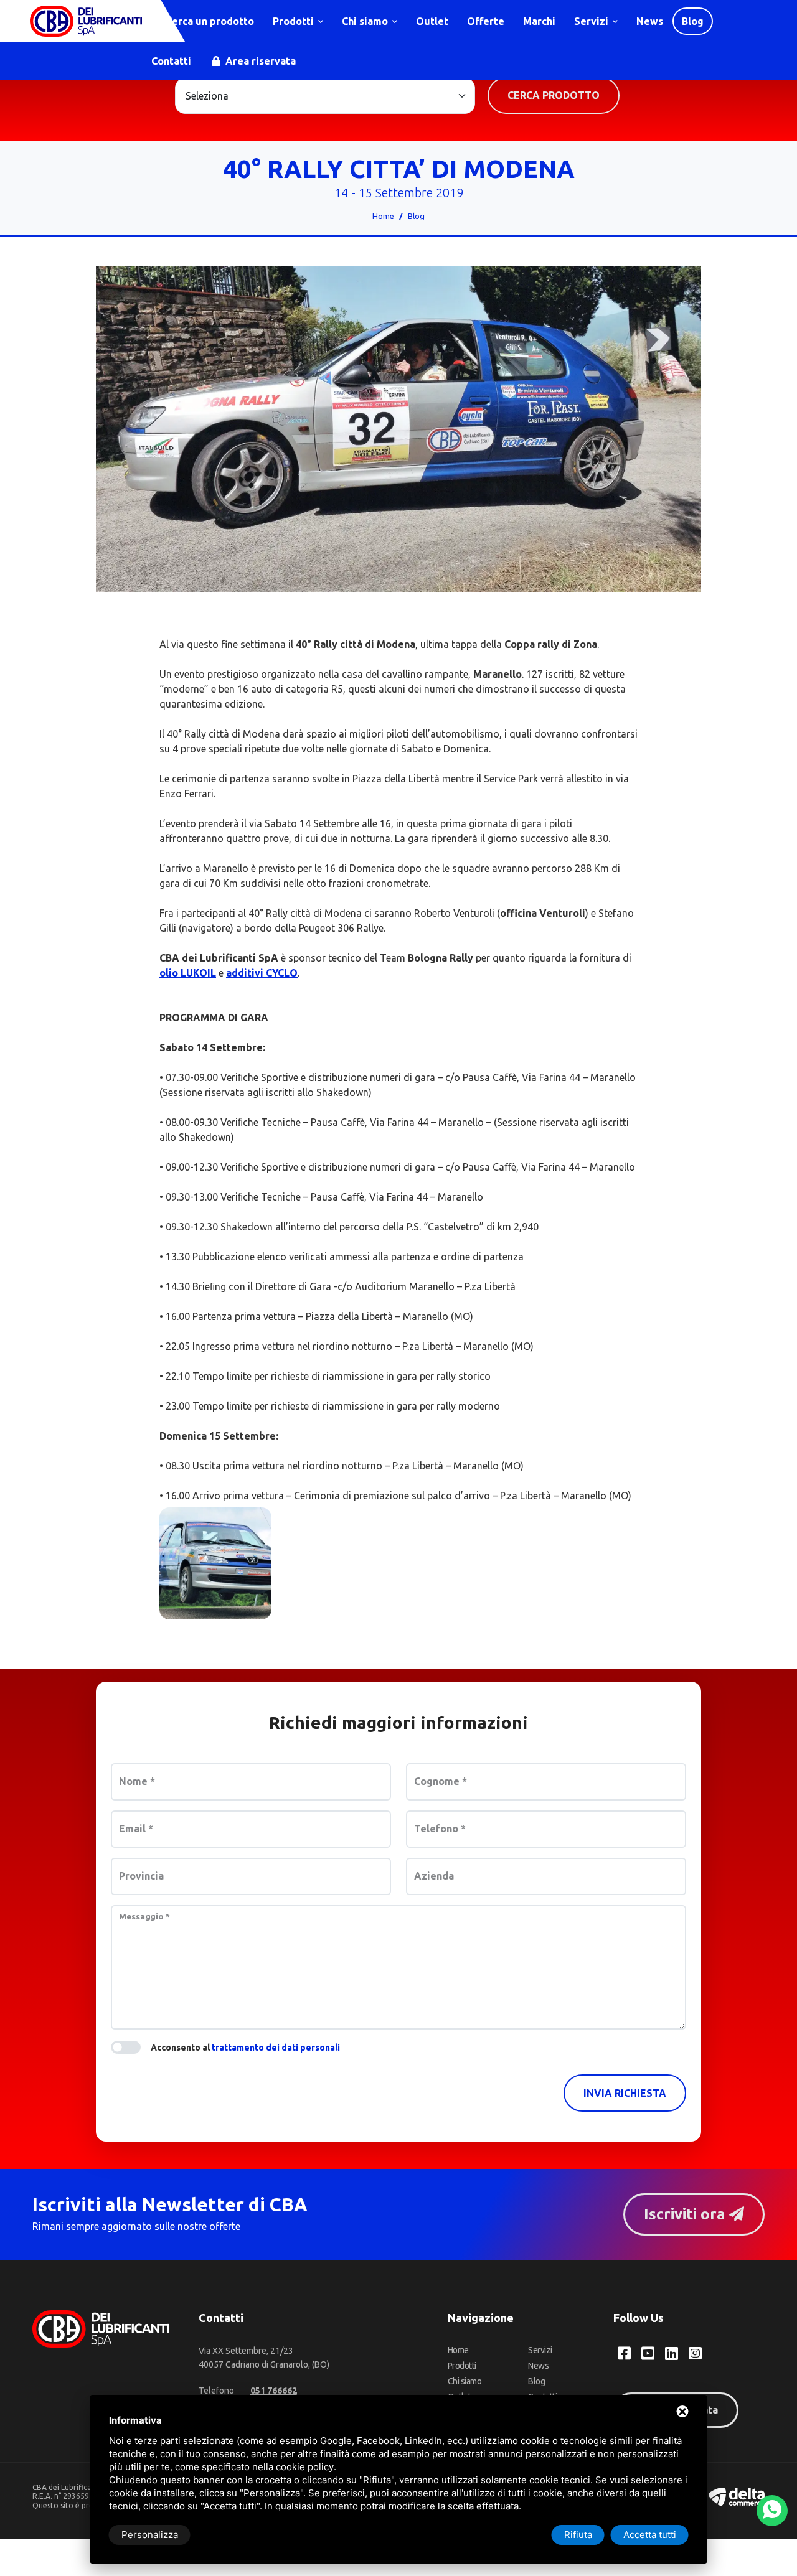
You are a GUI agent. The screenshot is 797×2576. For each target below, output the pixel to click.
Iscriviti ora (686, 2214)
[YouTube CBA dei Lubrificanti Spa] (648, 2353)
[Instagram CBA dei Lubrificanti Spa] (695, 2353)
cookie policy (305, 2467)
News (650, 21)
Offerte (486, 21)
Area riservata (259, 61)
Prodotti (295, 21)
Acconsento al (245, 2048)
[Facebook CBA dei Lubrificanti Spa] (624, 2353)
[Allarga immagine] (215, 1563)
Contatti (171, 61)
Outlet (432, 21)
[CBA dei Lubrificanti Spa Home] (86, 21)
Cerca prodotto (554, 95)
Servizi (592, 21)
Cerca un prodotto (209, 21)
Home (383, 216)
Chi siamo (366, 21)
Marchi (539, 21)
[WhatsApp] (772, 2511)
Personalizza (150, 2535)
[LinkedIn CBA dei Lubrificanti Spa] (672, 2353)
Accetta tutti (650, 2535)
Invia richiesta (625, 2093)
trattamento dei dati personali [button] (276, 2048)
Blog (693, 21)
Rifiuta (578, 2535)
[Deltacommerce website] (737, 2495)
